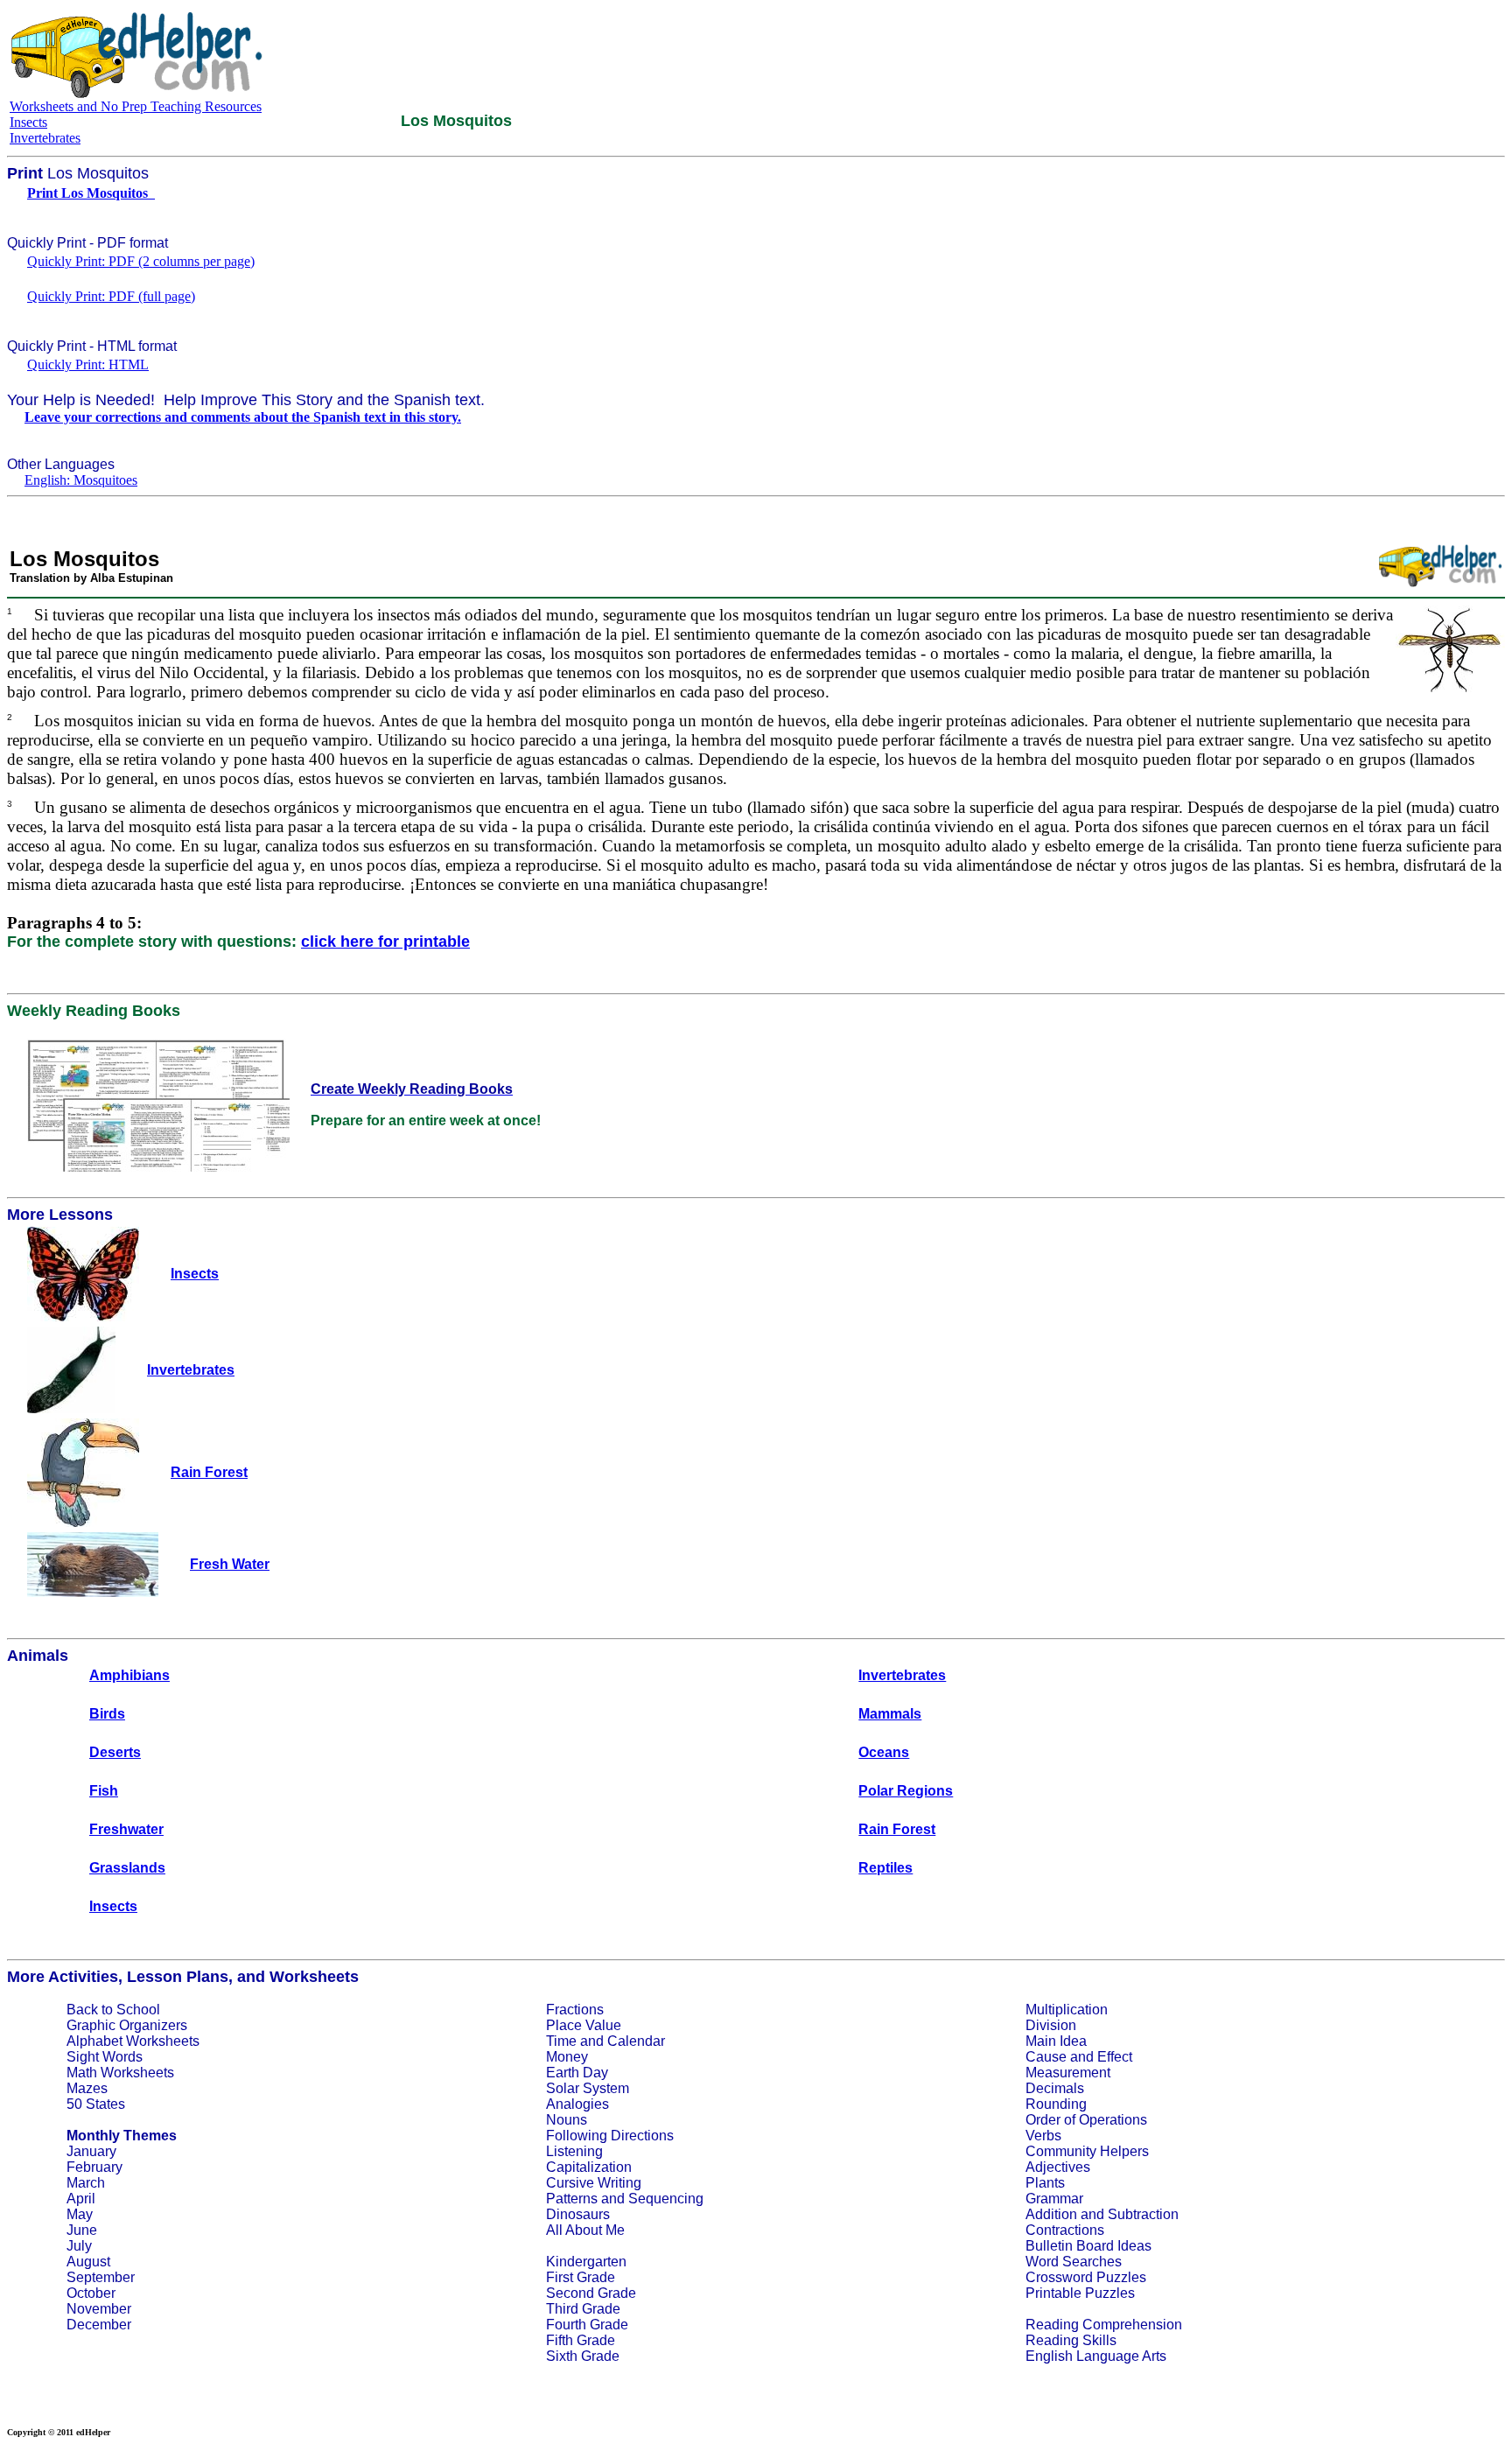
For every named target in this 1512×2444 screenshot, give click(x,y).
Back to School (113, 2010)
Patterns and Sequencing (625, 2199)
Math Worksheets (120, 2073)
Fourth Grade (587, 2325)
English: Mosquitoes (81, 480)
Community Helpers (1087, 2151)
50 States (96, 2104)
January (91, 2151)
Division (1051, 2025)
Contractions (1065, 2230)
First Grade (581, 2277)
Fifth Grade (581, 2340)
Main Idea (1056, 2041)
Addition (1051, 2214)
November (99, 2309)
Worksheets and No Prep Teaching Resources (136, 106)
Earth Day (577, 2073)
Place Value (584, 2025)
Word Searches (1074, 2262)
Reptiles (885, 1868)
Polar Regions (906, 1791)
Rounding (1056, 2104)
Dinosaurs (578, 2214)
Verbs (1043, 2136)
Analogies (577, 2104)
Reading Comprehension (1104, 2325)
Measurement (1068, 2073)
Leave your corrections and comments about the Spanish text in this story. (243, 417)
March (86, 2183)
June (82, 2230)
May (80, 2214)
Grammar (1054, 2199)
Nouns (567, 2120)
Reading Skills (1071, 2340)
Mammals (890, 1714)
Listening (574, 2151)
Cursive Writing (594, 2183)
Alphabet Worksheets (133, 2041)
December (99, 2325)
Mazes (87, 2088)
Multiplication (1067, 2010)
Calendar (636, 2041)
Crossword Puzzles (1086, 2277)
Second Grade (591, 2293)
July (79, 2246)
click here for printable (385, 942)
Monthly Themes (122, 2136)
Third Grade (583, 2309)
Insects (28, 122)
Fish (104, 1791)
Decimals (1055, 2088)
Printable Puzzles (1080, 2293)
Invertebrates (45, 138)
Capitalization (589, 2167)
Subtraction (1143, 2214)
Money (567, 2057)
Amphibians (129, 1675)
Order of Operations (1086, 2120)
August (88, 2262)
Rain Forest (897, 1829)
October (91, 2293)
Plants (1045, 2183)
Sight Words (105, 2057)
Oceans (884, 1752)
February (94, 2167)
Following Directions (610, 2136)
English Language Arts (1096, 2356)
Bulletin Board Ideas (1088, 2246)
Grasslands (127, 1868)
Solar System (588, 2088)
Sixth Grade (583, 2356)
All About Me (585, 2230)
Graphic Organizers (127, 2025)
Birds (107, 1714)
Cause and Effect (1079, 2057)
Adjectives (1058, 2167)
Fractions (575, 2010)
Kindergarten (586, 2262)
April (81, 2199)
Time (561, 2041)
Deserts (115, 1752)
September (101, 2277)
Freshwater (126, 1829)
